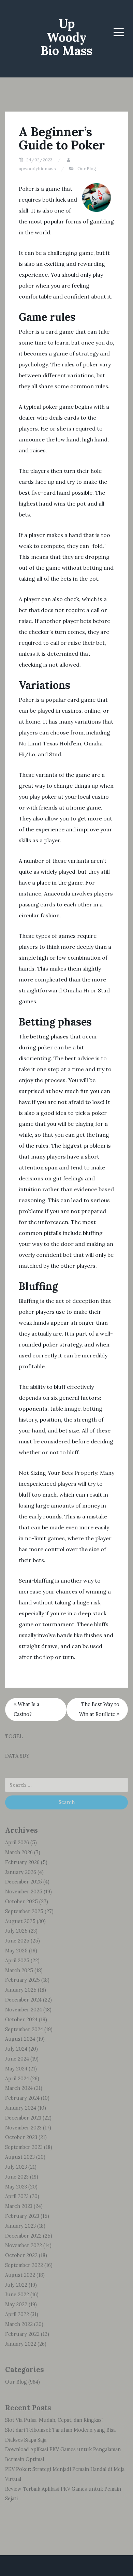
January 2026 (21, 1872)
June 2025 (17, 1941)
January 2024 (21, 2108)
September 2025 (24, 1911)
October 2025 (21, 1902)
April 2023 (17, 2196)
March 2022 (19, 2324)
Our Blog (87, 169)
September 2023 (24, 2147)
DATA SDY (17, 1756)
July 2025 (16, 1931)
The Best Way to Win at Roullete (99, 1709)
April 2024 (17, 2079)
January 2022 (21, 2344)
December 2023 (23, 2118)
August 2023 (20, 2157)
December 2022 (23, 2236)
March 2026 (19, 1852)
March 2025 (19, 1970)
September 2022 (24, 2265)
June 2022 (17, 2295)
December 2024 (23, 2000)
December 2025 (24, 1882)
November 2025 (24, 1892)
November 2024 (24, 2010)
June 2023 (17, 2177)
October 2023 (21, 2137)
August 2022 (20, 2275)
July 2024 (16, 2049)
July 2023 (16, 2167)
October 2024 (21, 2020)
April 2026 (17, 1843)
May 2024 (16, 2069)
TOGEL (14, 1736)
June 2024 (17, 2059)
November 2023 (23, 2128)
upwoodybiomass (37, 169)
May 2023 (16, 2187)
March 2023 (19, 2206)
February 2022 (22, 2334)
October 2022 (21, 2255)
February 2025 (23, 1980)
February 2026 (22, 1862)
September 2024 (24, 2029)
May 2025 (16, 1951)
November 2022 (24, 2245)
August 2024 (20, 2039)
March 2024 (19, 2088)
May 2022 (16, 2304)
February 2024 (22, 2098)
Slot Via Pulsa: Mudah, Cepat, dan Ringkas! (54, 2420)
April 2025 (17, 1961)
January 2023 (20, 2226)
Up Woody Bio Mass (66, 37)
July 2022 (16, 2285)
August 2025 (20, 1921)
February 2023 (22, 2216)
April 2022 (17, 2314)
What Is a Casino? (26, 1709)
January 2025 (21, 1990)
